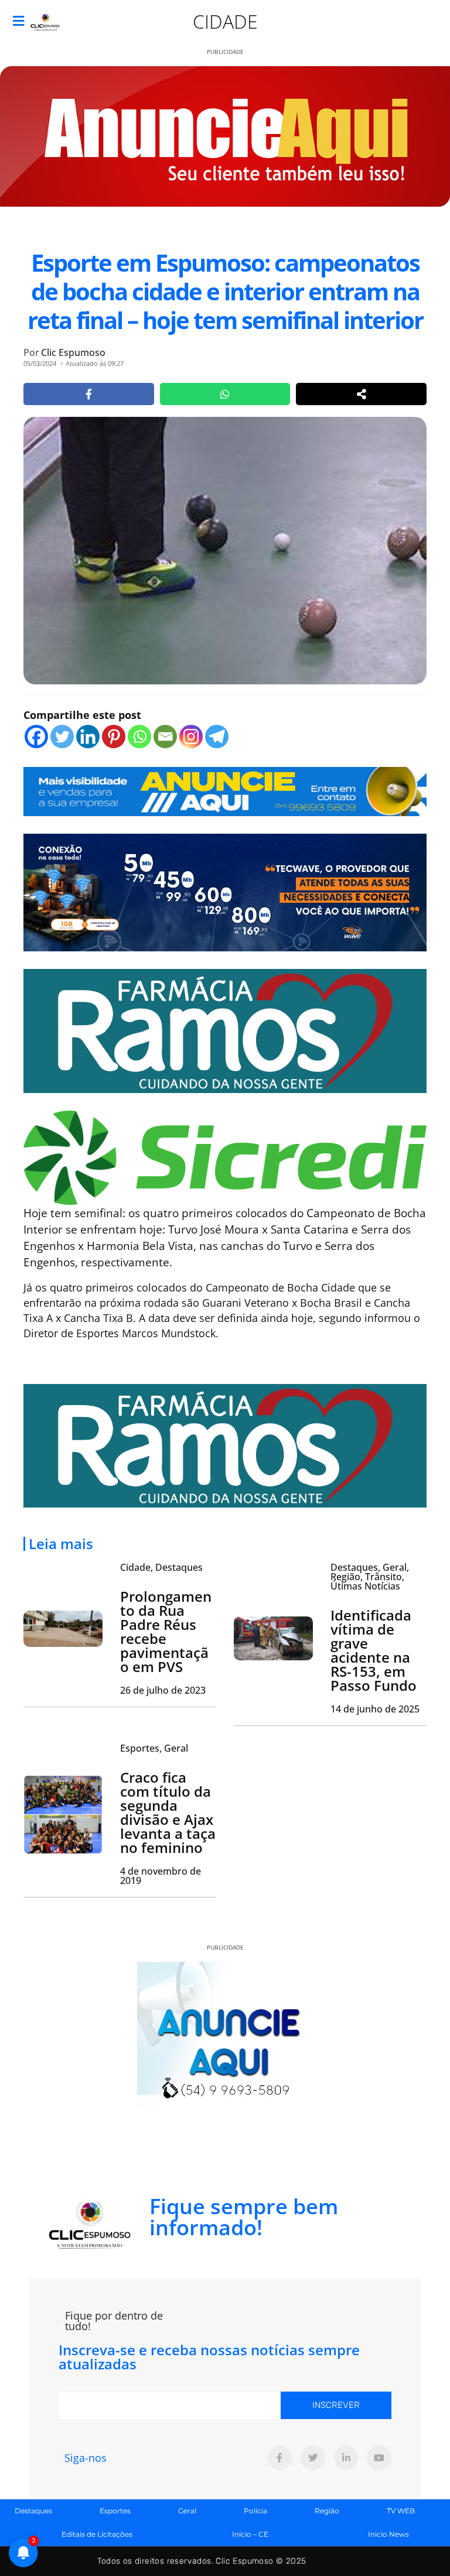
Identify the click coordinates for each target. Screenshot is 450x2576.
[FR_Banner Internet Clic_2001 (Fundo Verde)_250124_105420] (225, 1030)
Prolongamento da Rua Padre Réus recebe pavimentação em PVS (166, 1631)
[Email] (165, 737)
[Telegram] (217, 737)
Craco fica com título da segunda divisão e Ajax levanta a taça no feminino (168, 1812)
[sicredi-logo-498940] (225, 1156)
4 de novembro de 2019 (161, 1876)
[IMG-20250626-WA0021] (225, 892)
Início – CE (250, 2534)
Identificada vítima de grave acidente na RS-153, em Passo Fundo (374, 1650)
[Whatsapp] (139, 737)
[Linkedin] (88, 737)
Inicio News (388, 2534)
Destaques (33, 2511)
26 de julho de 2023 (163, 1690)
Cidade (225, 21)
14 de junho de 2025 (375, 1709)
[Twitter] (62, 737)
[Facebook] (36, 737)
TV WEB (401, 2511)
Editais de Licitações (97, 2534)
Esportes (115, 2511)
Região (327, 2511)
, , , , (370, 1577)
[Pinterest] (114, 737)
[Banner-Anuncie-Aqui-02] (225, 790)
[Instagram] (191, 737)
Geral (187, 2511)
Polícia (255, 2511)
